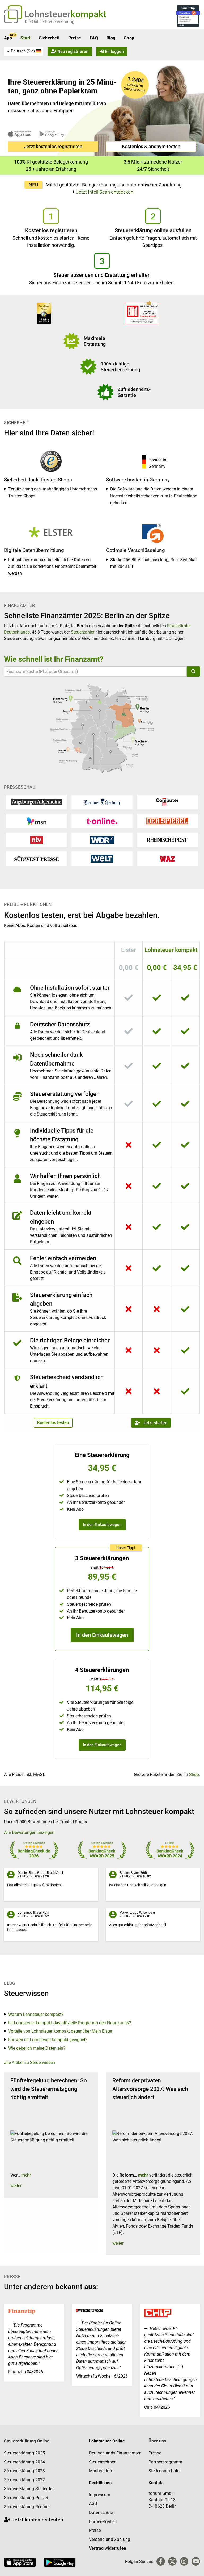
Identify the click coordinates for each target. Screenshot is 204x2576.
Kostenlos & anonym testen (151, 146)
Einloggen (114, 51)
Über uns (157, 2441)
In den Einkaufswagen (102, 1525)
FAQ (94, 38)
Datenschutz (101, 2513)
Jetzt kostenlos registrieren (53, 146)
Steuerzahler (83, 632)
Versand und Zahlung (110, 2539)
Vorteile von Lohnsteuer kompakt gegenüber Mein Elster (60, 2031)
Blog (111, 38)
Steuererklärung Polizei (26, 2498)
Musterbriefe (101, 2471)
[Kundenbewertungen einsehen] (44, 313)
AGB (93, 2504)
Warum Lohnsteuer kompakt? (36, 2014)
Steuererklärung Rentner (27, 2507)
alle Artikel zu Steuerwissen (29, 2063)
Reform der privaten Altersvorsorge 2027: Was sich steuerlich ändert (150, 2089)
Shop (129, 38)
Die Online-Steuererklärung (50, 22)
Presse (155, 2453)
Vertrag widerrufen (108, 2548)
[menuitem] (24, 51)
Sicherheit (49, 38)
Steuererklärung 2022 (24, 2480)
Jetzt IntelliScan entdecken (105, 192)
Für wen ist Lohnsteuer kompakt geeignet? (48, 2040)
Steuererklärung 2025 (24, 2453)
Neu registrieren (72, 51)
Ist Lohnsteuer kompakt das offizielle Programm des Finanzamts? (70, 2023)
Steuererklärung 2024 (24, 2462)
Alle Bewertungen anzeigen (29, 1832)
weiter (16, 2186)
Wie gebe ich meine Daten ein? (37, 2048)
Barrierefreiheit (103, 2522)
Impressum (100, 2495)
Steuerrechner (102, 2462)
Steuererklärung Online (27, 2441)
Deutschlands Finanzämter (115, 2453)
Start (25, 38)
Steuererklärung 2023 (24, 2471)
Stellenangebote (164, 2471)
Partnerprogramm (165, 2462)
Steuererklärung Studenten (29, 2489)
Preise (75, 38)
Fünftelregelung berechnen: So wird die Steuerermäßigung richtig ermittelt (49, 2089)
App (8, 38)
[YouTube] (196, 2561)
